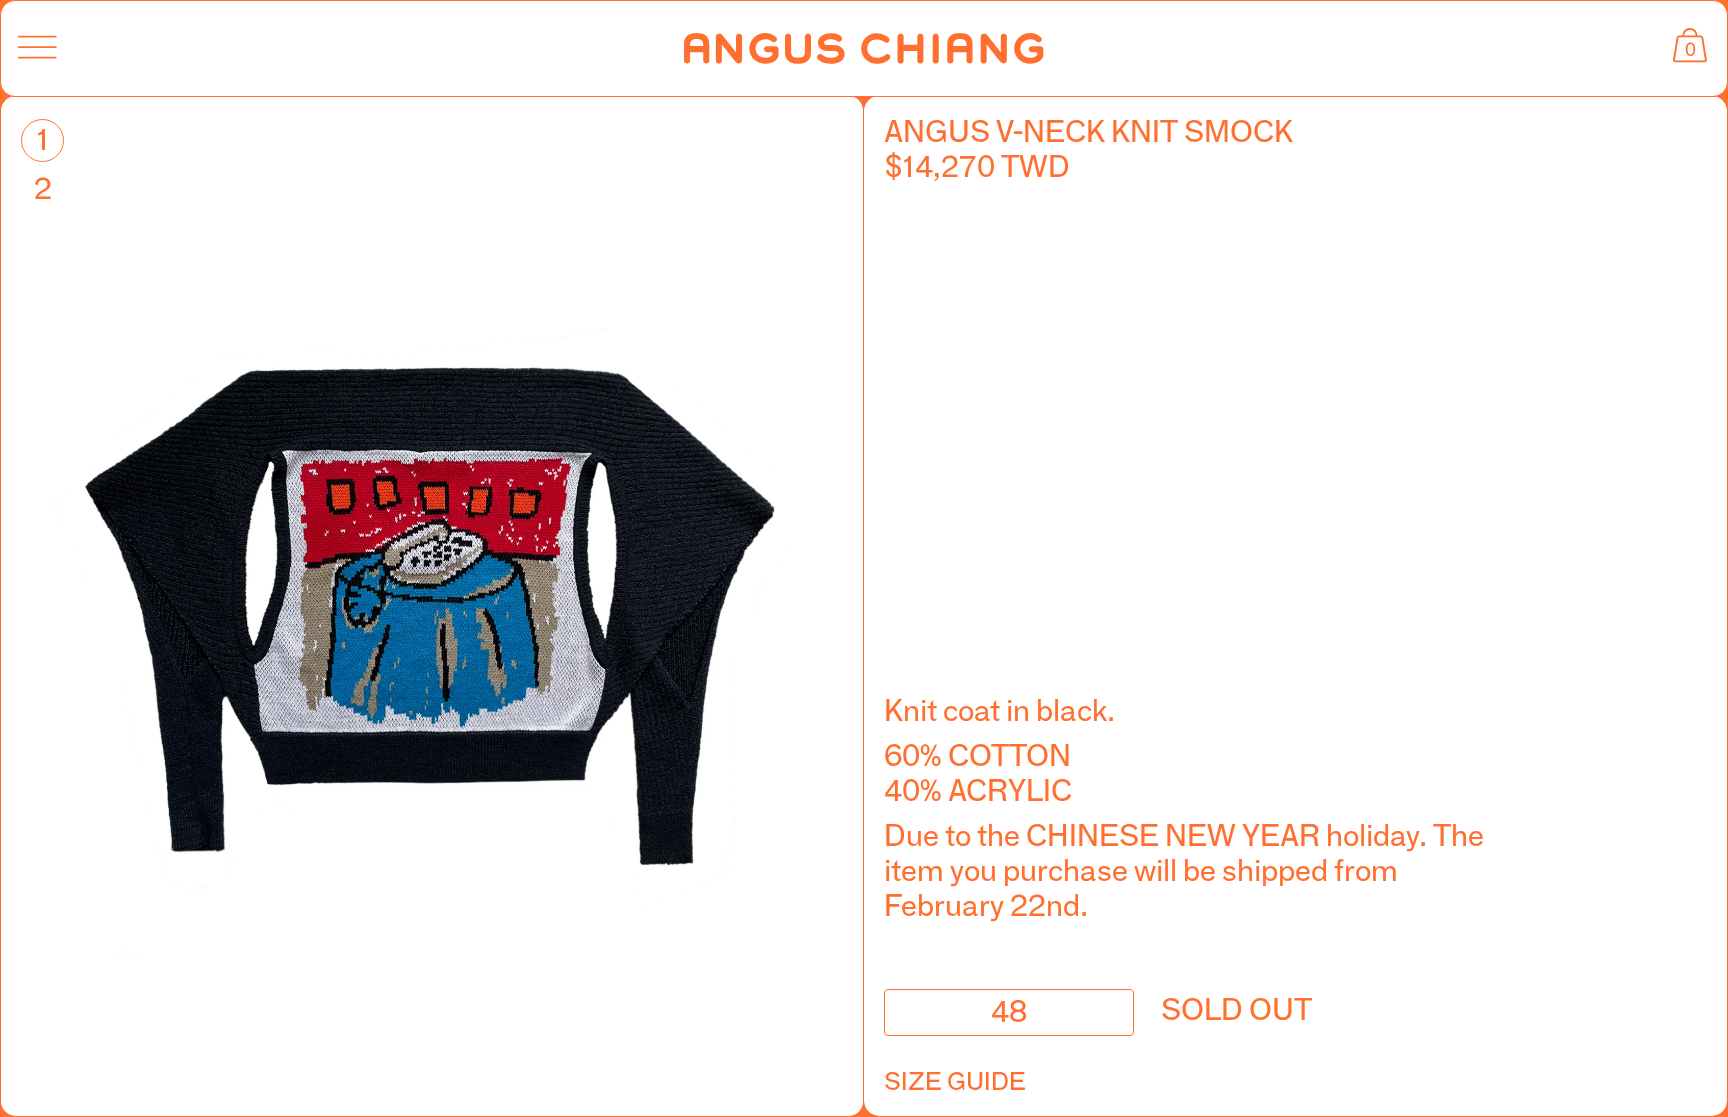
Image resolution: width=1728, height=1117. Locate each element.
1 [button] (43, 139)
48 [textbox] (1009, 1009)
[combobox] (1009, 1012)
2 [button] (43, 188)
